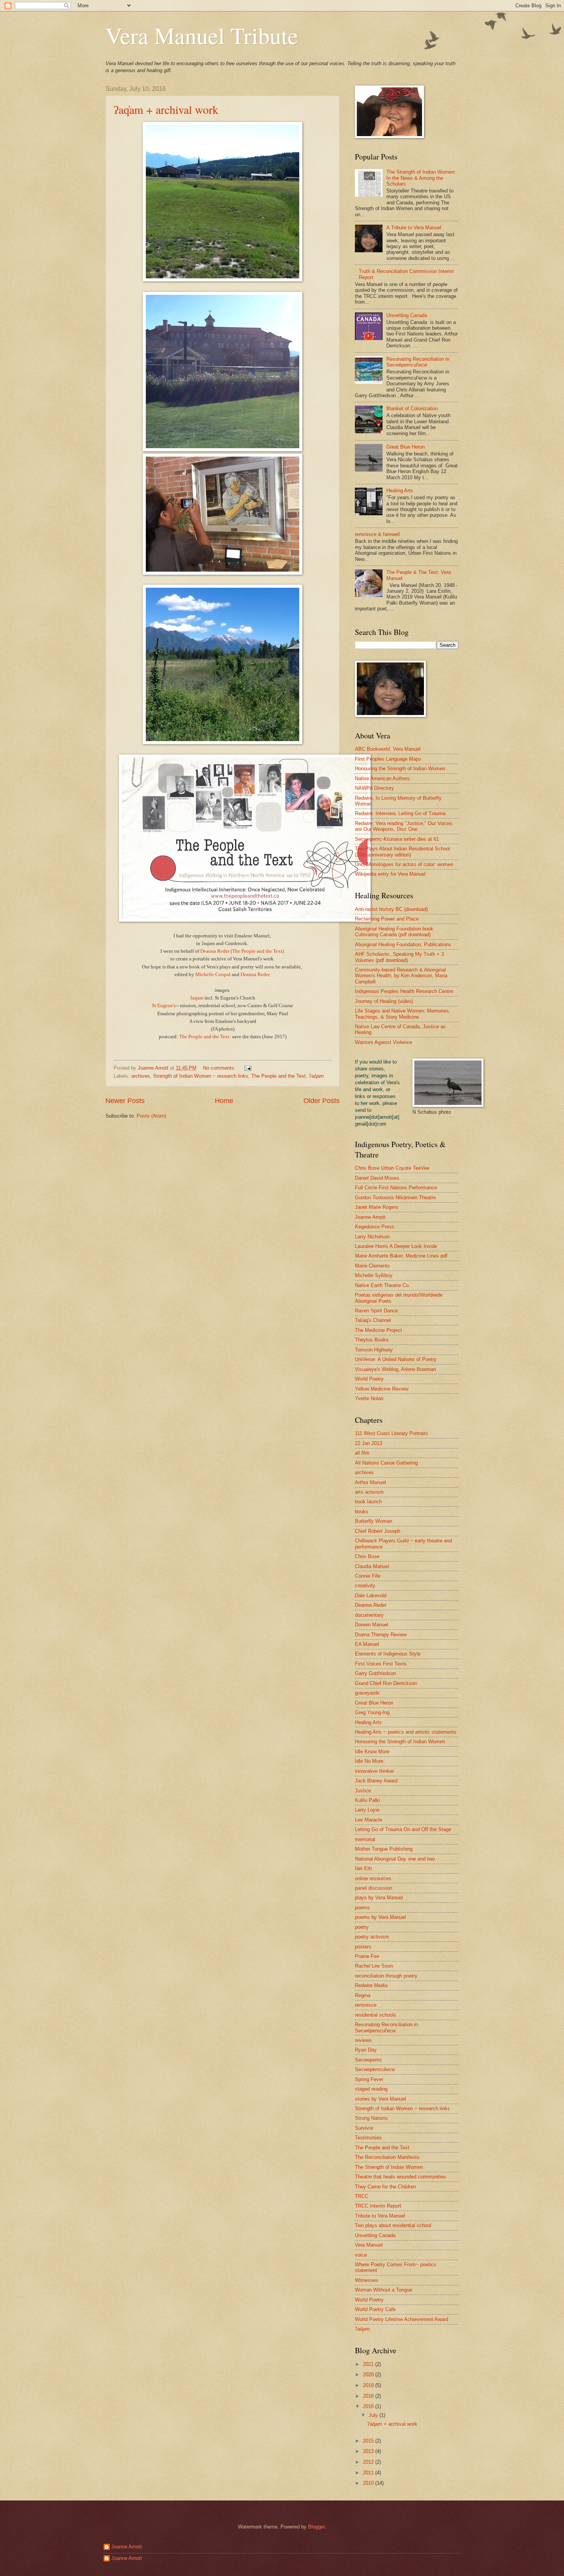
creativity (365, 1586)
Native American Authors (382, 778)
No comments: (220, 1068)
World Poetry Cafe (375, 2309)
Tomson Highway (374, 1350)
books (362, 1512)
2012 (369, 2462)
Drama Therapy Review (381, 1635)
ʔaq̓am (197, 998)
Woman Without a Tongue (383, 2290)
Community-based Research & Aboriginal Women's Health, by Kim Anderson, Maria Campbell (401, 976)
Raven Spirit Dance (376, 1311)
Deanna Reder (255, 974)
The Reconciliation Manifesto (387, 2157)
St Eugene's (164, 1005)
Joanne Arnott (370, 1217)
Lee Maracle (369, 1820)
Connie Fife (368, 1576)
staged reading (371, 2089)
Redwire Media (371, 1985)
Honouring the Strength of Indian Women (400, 769)
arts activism (369, 1492)
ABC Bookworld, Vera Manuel (388, 749)
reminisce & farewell (377, 534)
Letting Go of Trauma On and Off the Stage (403, 1829)
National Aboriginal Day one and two (395, 1859)
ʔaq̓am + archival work (166, 109)
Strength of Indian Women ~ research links (201, 1076)
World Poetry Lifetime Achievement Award (402, 2319)
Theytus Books (372, 1340)
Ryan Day (366, 2050)
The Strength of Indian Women (389, 2167)
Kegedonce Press (375, 1227)
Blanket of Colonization (412, 409)
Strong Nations (371, 2118)
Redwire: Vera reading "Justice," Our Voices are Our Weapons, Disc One (404, 826)
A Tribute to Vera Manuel (414, 228)
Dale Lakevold (371, 1595)
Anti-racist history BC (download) (391, 909)
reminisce (366, 2005)
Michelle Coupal (213, 974)
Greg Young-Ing (372, 1712)
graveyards (367, 1693)
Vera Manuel (369, 2245)
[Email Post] (247, 1068)
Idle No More (369, 1761)
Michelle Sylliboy (374, 1275)
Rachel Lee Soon (374, 1966)
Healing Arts (400, 491)
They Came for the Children (385, 2187)
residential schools (376, 2015)
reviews (363, 2040)
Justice (363, 1791)
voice (361, 2255)
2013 (369, 2451)
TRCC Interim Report (378, 2206)
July (374, 2415)
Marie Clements (372, 1266)
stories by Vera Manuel (380, 2099)
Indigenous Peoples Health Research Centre (404, 991)
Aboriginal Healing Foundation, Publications (403, 944)
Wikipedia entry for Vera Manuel (390, 874)
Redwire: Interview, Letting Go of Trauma (400, 813)
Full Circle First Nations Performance (396, 1188)
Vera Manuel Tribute (202, 35)
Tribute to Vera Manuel (380, 2216)
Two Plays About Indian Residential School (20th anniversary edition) (402, 852)
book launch (368, 1502)
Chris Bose (367, 1556)
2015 (369, 2441)
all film (362, 1453)
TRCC (362, 2196)
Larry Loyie (367, 1810)
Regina (363, 1995)
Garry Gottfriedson (375, 1673)
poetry (362, 1927)
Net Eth (363, 1868)
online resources (373, 1878)
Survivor (364, 2128)
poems (362, 1908)
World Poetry (369, 1379)
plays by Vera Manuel (379, 1898)
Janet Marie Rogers (377, 1207)
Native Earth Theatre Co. (383, 1285)
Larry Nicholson (372, 1237)
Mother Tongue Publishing (384, 1849)
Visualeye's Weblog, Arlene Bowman (395, 1369)
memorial (365, 1839)
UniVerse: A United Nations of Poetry (396, 1359)
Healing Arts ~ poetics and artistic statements (406, 1732)
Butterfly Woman (374, 1521)
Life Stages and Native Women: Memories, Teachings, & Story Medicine (403, 1014)
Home (224, 1101)
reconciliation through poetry (386, 1976)
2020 (369, 2375)
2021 (369, 2364)
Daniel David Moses (377, 1178)
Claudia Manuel (372, 1566)
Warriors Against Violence (383, 1042)
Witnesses (367, 2280)
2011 (369, 2473)
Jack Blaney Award (376, 1781)
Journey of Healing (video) (384, 1001)
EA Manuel (367, 1644)
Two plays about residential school (393, 2225)
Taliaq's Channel (373, 1320)
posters (363, 1947)
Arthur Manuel (370, 1482)
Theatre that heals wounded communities (401, 2177)
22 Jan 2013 (369, 1443)
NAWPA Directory (374, 788)
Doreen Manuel (372, 1625)
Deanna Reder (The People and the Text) (242, 951)
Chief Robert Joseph (378, 1531)
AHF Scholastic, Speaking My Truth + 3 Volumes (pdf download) (399, 957)
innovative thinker (374, 1771)
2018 (369, 2396)
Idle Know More (372, 1752)
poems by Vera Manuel (380, 1917)
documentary (369, 1615)
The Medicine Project (378, 1330)
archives (141, 1076)
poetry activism (372, 1937)
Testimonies (368, 2138)
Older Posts (322, 1101)
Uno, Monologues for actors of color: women (404, 864)
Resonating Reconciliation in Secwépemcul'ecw (418, 362)
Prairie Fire (367, 1956)
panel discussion (374, 1888)
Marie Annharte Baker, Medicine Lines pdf (401, 1256)
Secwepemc (369, 2060)
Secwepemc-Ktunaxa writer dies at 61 (397, 839)
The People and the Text (204, 1036)
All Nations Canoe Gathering (386, 1463)
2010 (369, 2483)
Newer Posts (125, 1101)
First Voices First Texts (381, 1664)
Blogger (316, 2527)
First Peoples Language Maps (388, 759)
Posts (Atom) (151, 1116)
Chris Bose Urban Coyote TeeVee (392, 1168)
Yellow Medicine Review (382, 1389)
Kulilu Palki (367, 1800)
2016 (369, 2406)
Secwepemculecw (375, 2069)
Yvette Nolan (369, 1398)
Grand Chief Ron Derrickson (386, 1683)
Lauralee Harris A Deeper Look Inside (396, 1246)
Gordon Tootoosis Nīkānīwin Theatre (395, 1198)
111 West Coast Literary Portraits (392, 1433)
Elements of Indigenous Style (388, 1654)
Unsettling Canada (407, 315)
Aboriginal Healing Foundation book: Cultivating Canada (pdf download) (395, 932)
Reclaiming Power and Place (387, 919)
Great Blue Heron (406, 447)
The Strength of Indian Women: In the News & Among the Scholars (421, 178)
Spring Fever (369, 2079)
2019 (369, 2385)
